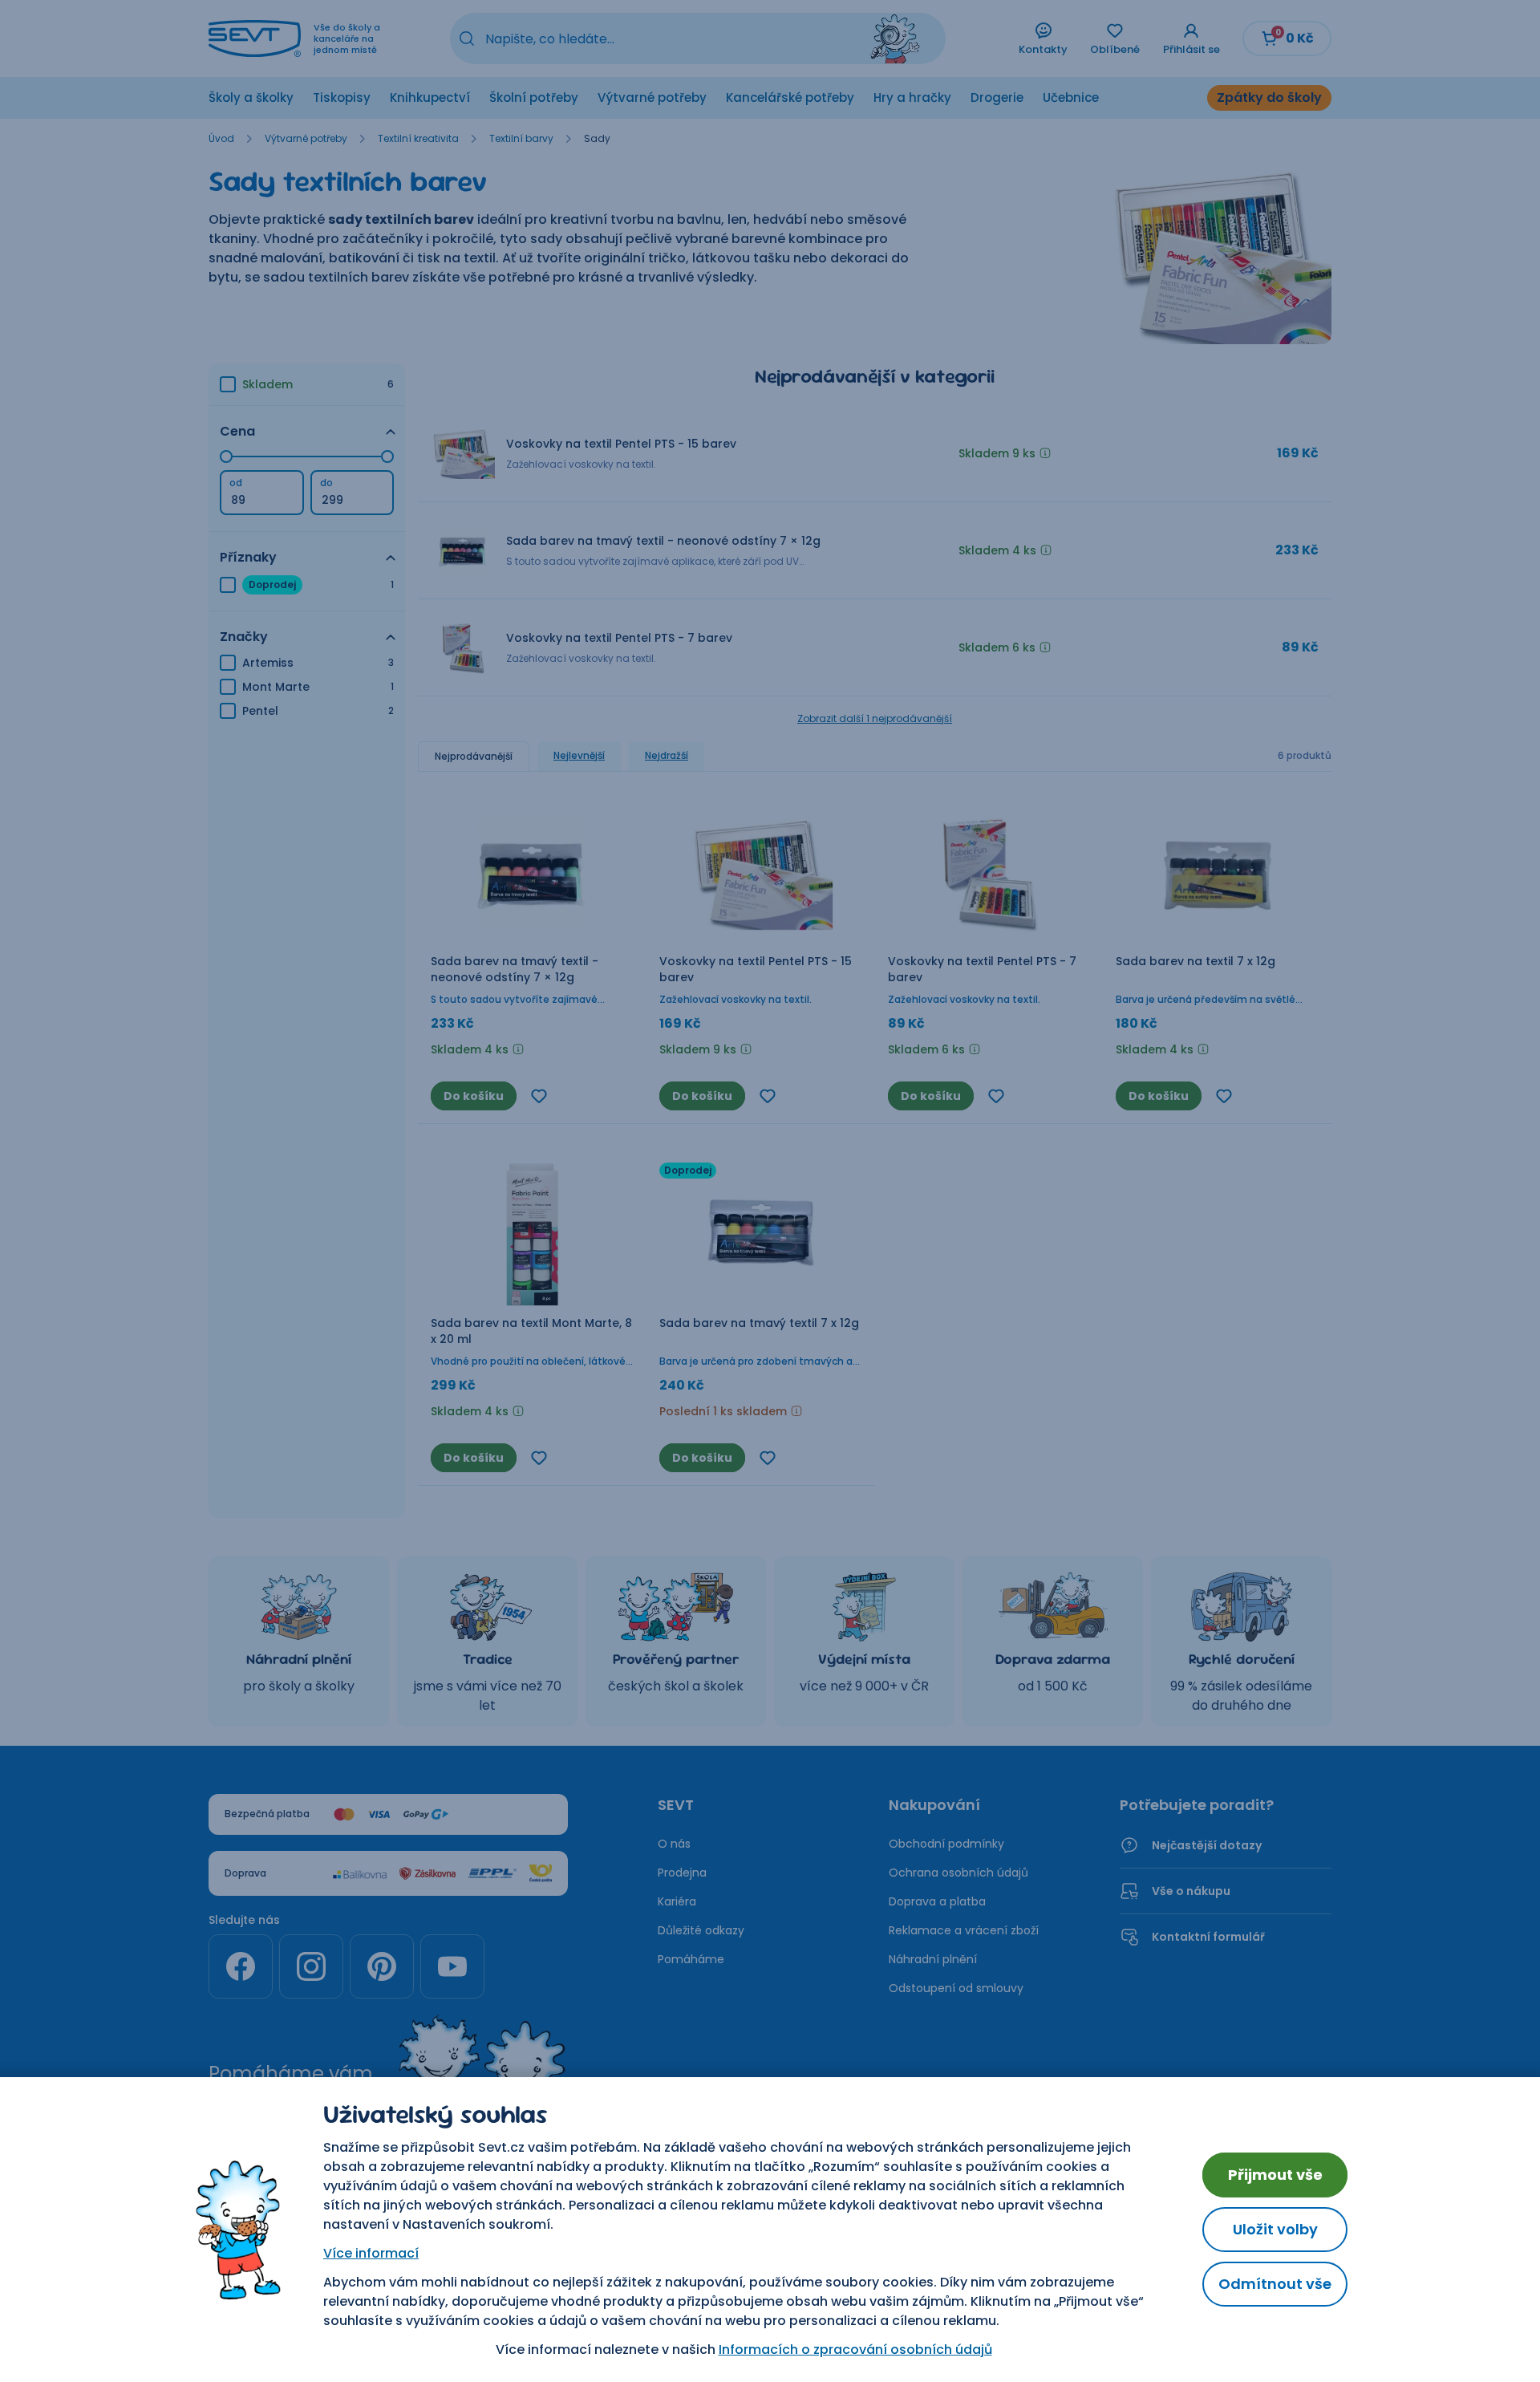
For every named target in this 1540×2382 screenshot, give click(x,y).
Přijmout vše (1275, 2175)
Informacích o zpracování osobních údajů (855, 2350)
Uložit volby (1275, 2229)
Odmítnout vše (1275, 2284)
